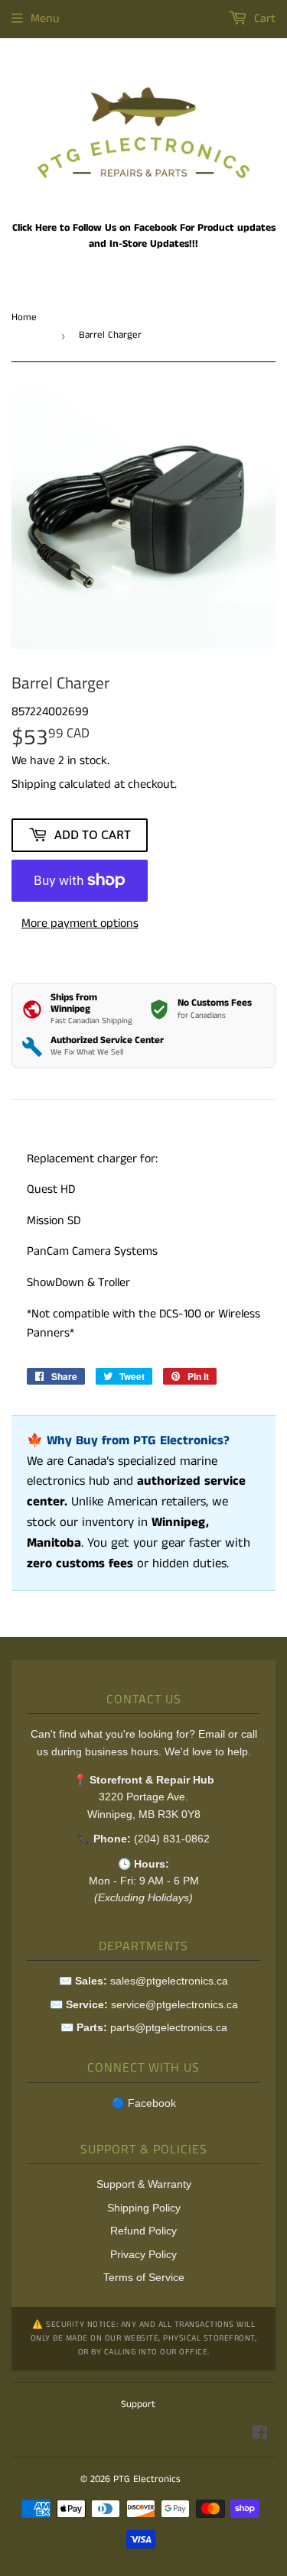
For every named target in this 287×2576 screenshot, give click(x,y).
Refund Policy (143, 2231)
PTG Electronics (147, 2479)
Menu (45, 19)
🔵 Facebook (144, 2103)
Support (138, 2404)
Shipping (34, 784)
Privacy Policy (143, 2254)
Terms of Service (144, 2277)
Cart (263, 19)
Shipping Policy (144, 2208)
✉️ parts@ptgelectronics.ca (144, 2027)
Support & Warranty (144, 2184)
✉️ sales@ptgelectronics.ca (143, 1981)
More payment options (80, 923)
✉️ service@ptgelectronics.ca (144, 2004)
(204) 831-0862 (172, 1839)
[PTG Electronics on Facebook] (260, 2435)
